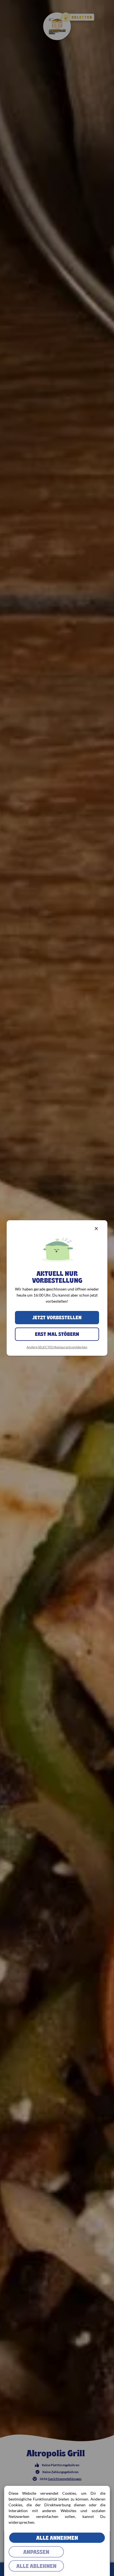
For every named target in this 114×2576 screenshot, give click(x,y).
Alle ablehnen (36, 2566)
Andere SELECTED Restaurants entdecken (57, 1347)
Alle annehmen (57, 2538)
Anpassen (36, 2552)
